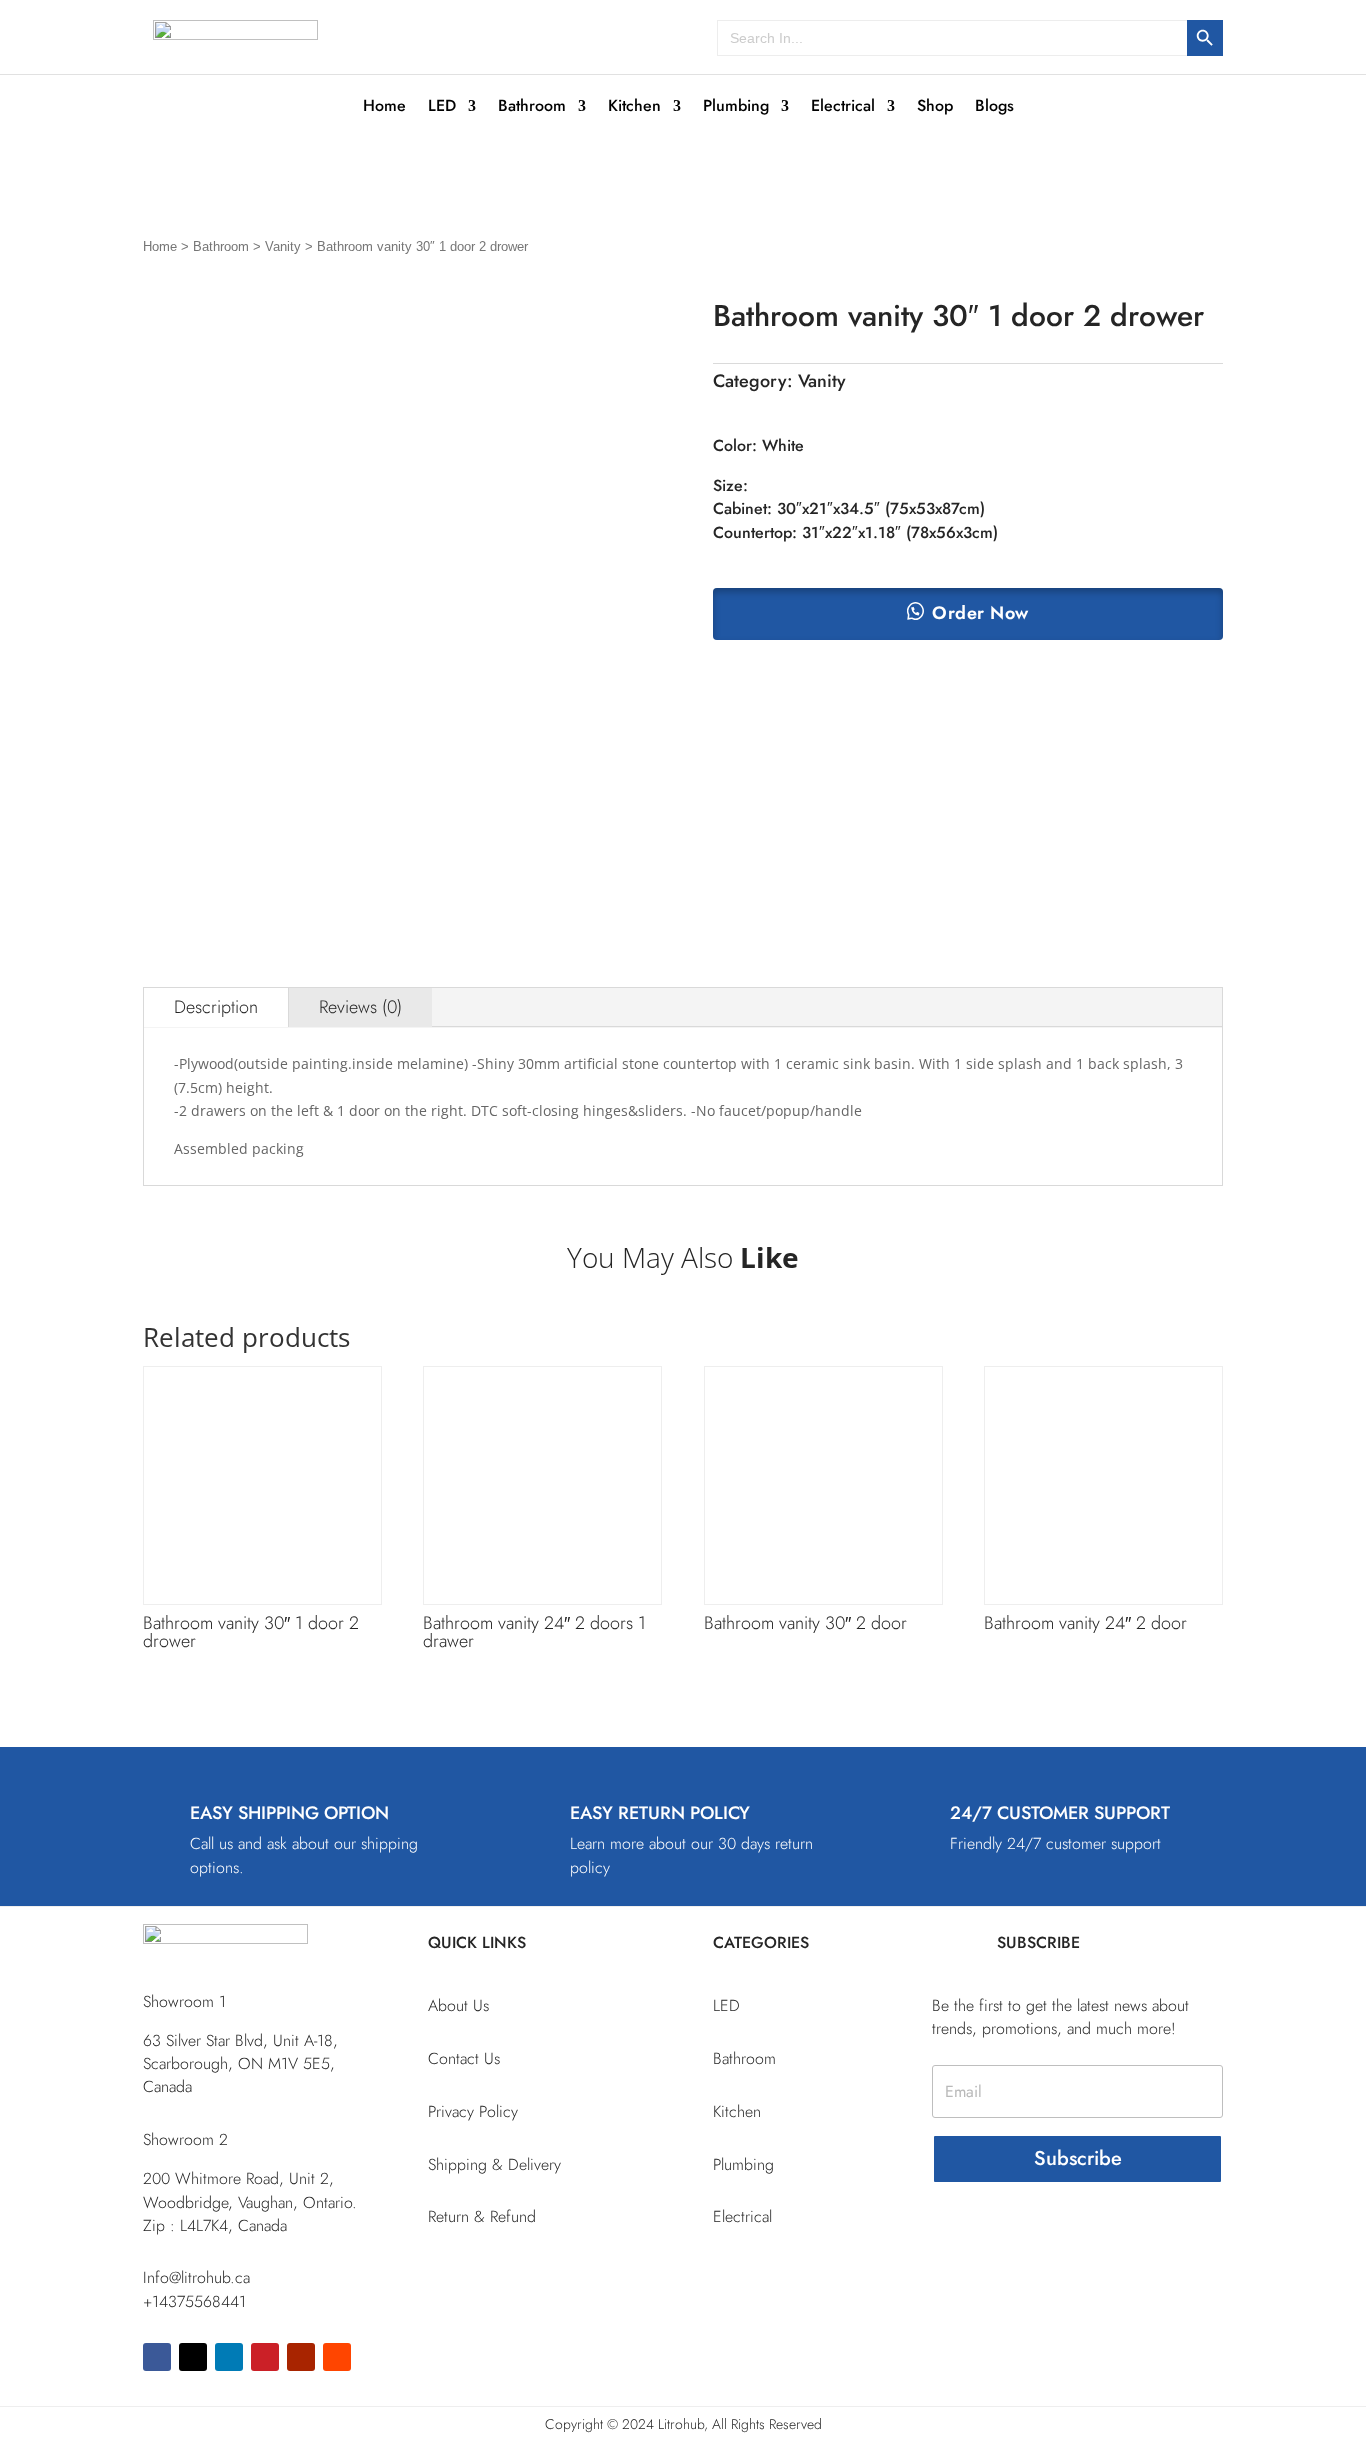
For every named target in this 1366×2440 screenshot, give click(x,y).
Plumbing (736, 108)
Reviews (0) (360, 1007)
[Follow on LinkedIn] (229, 2357)
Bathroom (532, 108)
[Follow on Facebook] (157, 2357)
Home (384, 108)
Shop (935, 108)
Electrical (843, 108)
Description (216, 1007)
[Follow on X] (193, 2357)
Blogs (994, 108)
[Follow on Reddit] (337, 2357)
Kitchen (634, 108)
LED (442, 108)
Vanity (283, 246)
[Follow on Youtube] (301, 2357)
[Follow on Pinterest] (265, 2357)
